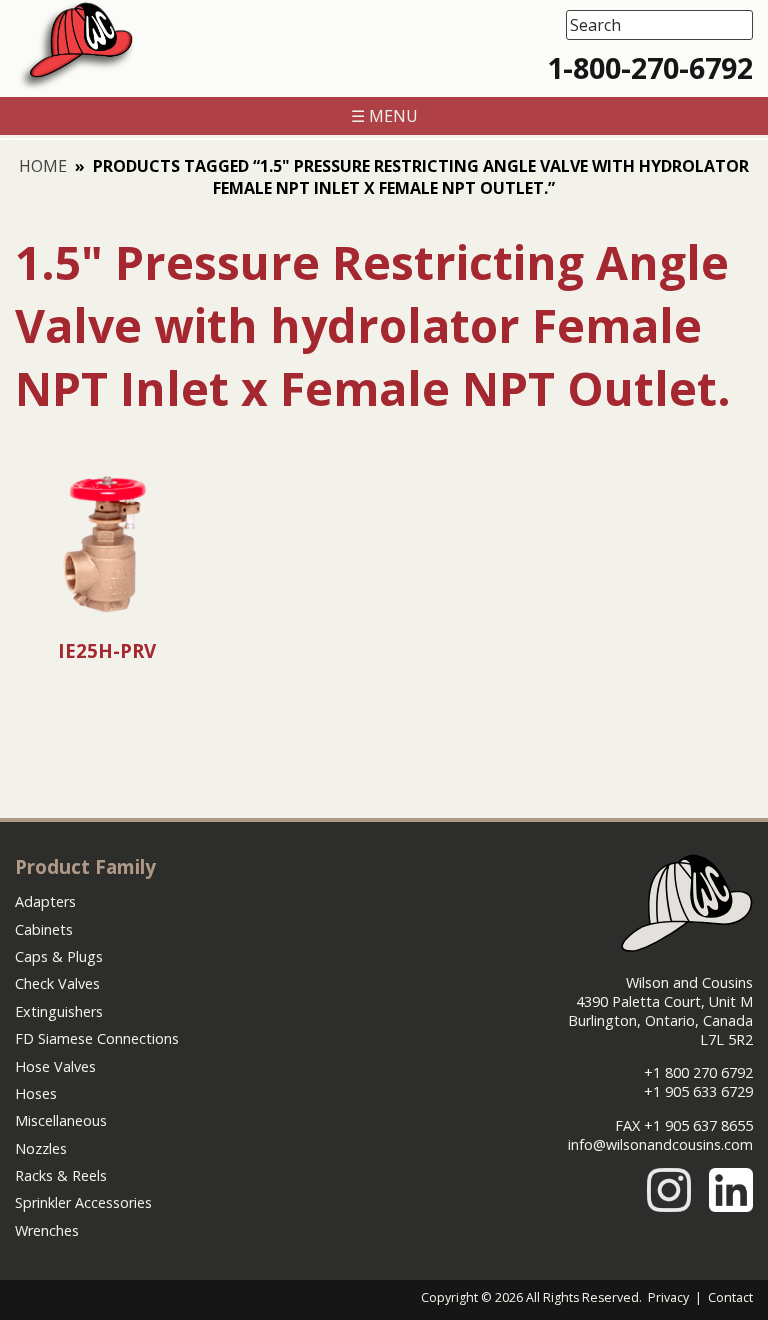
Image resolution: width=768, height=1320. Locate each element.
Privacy (668, 1297)
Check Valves (57, 983)
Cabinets (44, 929)
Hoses (36, 1093)
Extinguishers (59, 1011)
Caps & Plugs (59, 956)
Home (43, 166)
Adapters (45, 901)
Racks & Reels (61, 1175)
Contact (730, 1297)
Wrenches (47, 1230)
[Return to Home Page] (76, 86)
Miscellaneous (61, 1120)
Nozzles (41, 1148)
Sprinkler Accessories (83, 1202)
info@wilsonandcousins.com (660, 1144)
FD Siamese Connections (97, 1038)
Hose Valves (55, 1066)
